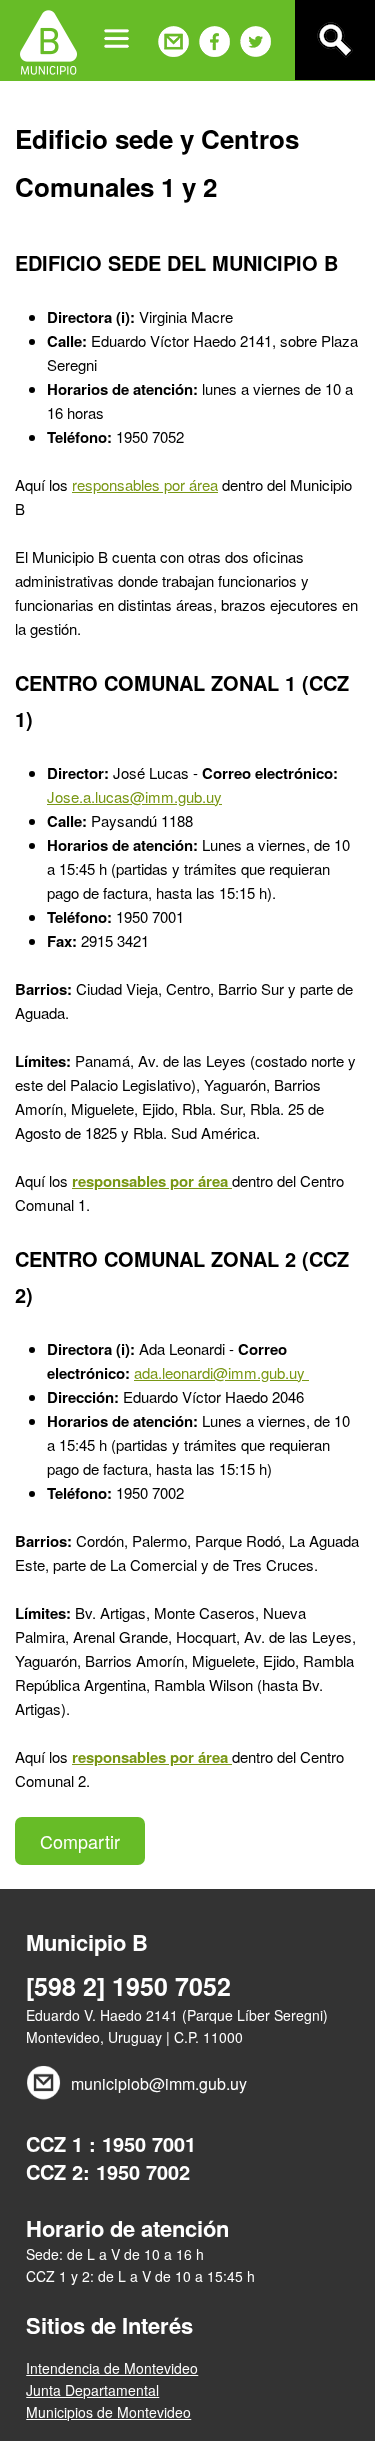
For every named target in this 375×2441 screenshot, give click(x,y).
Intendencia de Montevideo (112, 2368)
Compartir (80, 1841)
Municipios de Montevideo (108, 2412)
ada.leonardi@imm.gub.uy (221, 1372)
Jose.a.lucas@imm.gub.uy (134, 796)
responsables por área (145, 484)
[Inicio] (48, 40)
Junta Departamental (92, 2390)
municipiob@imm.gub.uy (159, 2083)
